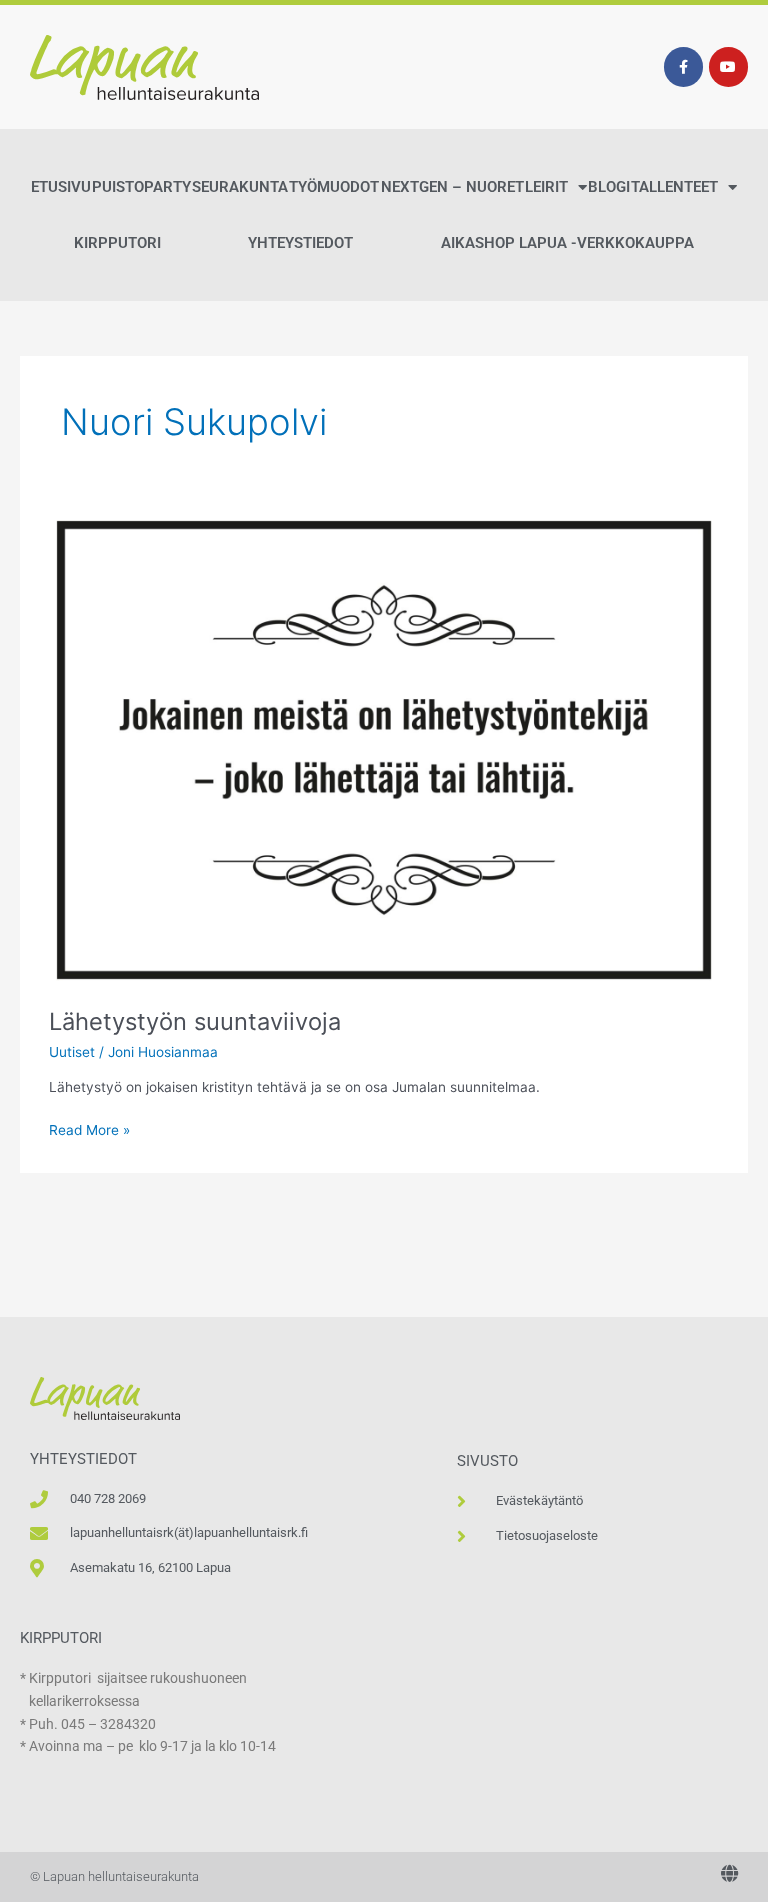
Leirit (546, 187)
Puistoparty (141, 187)
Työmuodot (334, 187)
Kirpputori (117, 243)
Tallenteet (674, 187)
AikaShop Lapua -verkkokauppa (567, 243)
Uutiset (72, 1052)
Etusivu (61, 187)
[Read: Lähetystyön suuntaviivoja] (383, 749)
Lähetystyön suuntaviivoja (195, 1021)
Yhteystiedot (300, 243)
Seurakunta (240, 187)
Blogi (609, 187)
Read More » (89, 1128)
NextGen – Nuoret (452, 187)
